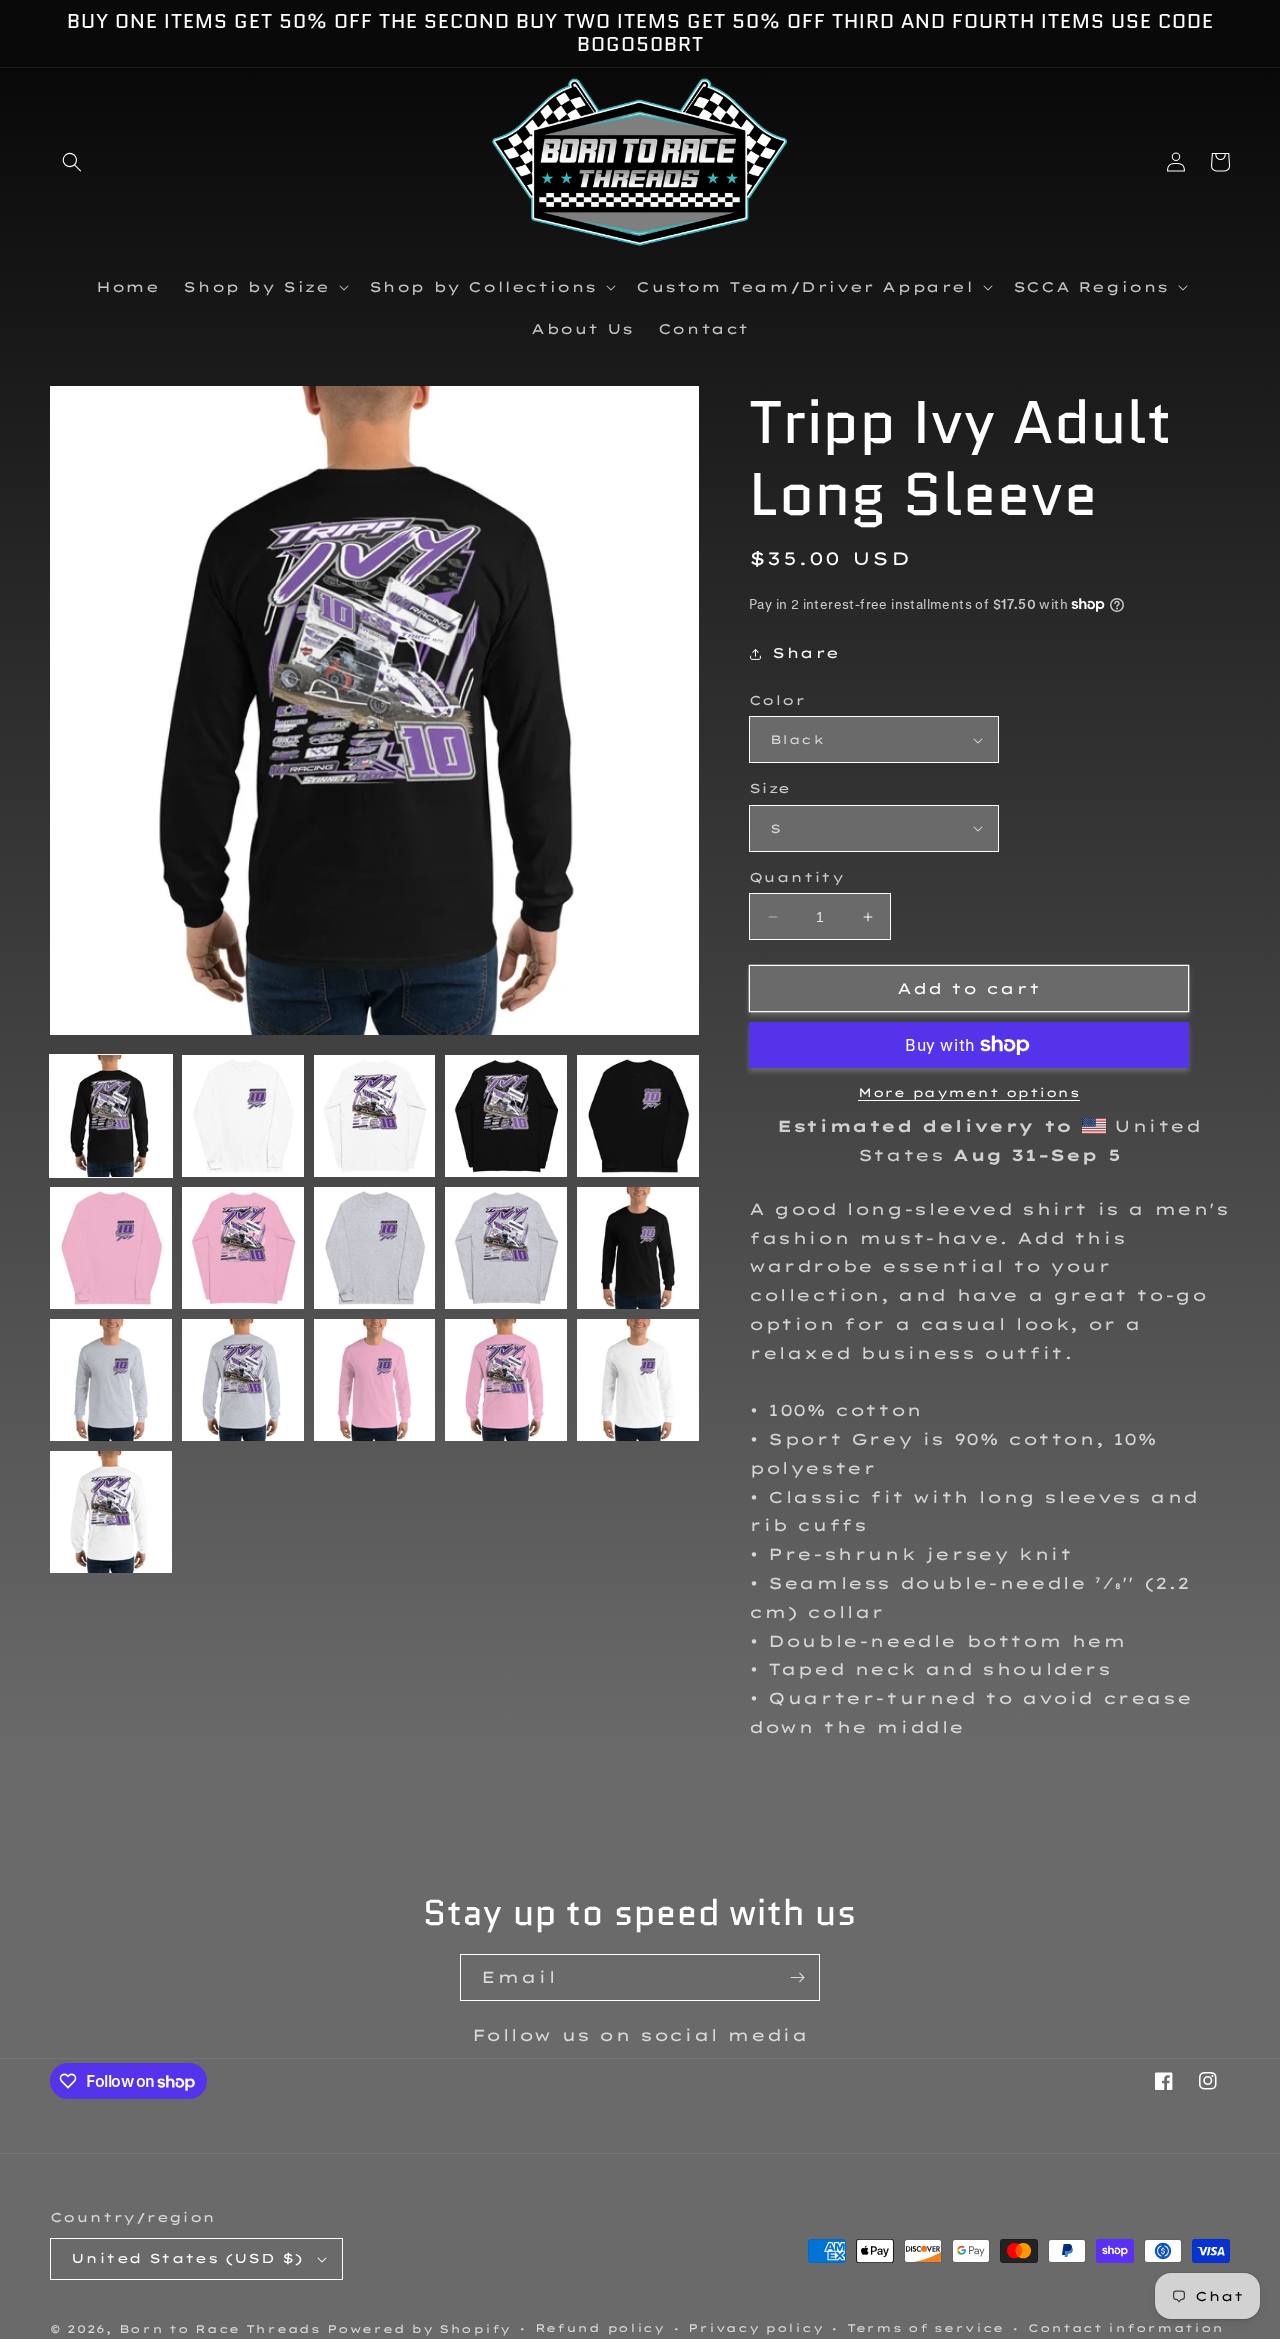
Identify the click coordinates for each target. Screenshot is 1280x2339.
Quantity (796, 877)
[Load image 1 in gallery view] (111, 1116)
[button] (72, 162)
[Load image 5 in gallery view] (638, 1116)
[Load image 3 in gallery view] (375, 1116)
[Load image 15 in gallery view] (638, 1380)
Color (777, 700)
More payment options (969, 1092)
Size (770, 788)
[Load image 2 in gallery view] (243, 1116)
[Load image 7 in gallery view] (243, 1248)
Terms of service (925, 2328)
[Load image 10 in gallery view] (638, 1248)
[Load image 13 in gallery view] (375, 1380)
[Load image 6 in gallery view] (111, 1248)
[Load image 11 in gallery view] (111, 1380)
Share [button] (806, 653)
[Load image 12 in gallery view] (243, 1380)
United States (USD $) (187, 2258)
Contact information (1126, 2328)
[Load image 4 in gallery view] (506, 1116)
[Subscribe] (797, 1977)
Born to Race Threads (220, 2329)
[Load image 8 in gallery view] (375, 1248)
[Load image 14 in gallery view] (506, 1380)
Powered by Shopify (419, 2329)
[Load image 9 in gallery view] (506, 1248)
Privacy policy (755, 2328)
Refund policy (600, 2328)
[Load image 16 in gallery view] (111, 1512)
